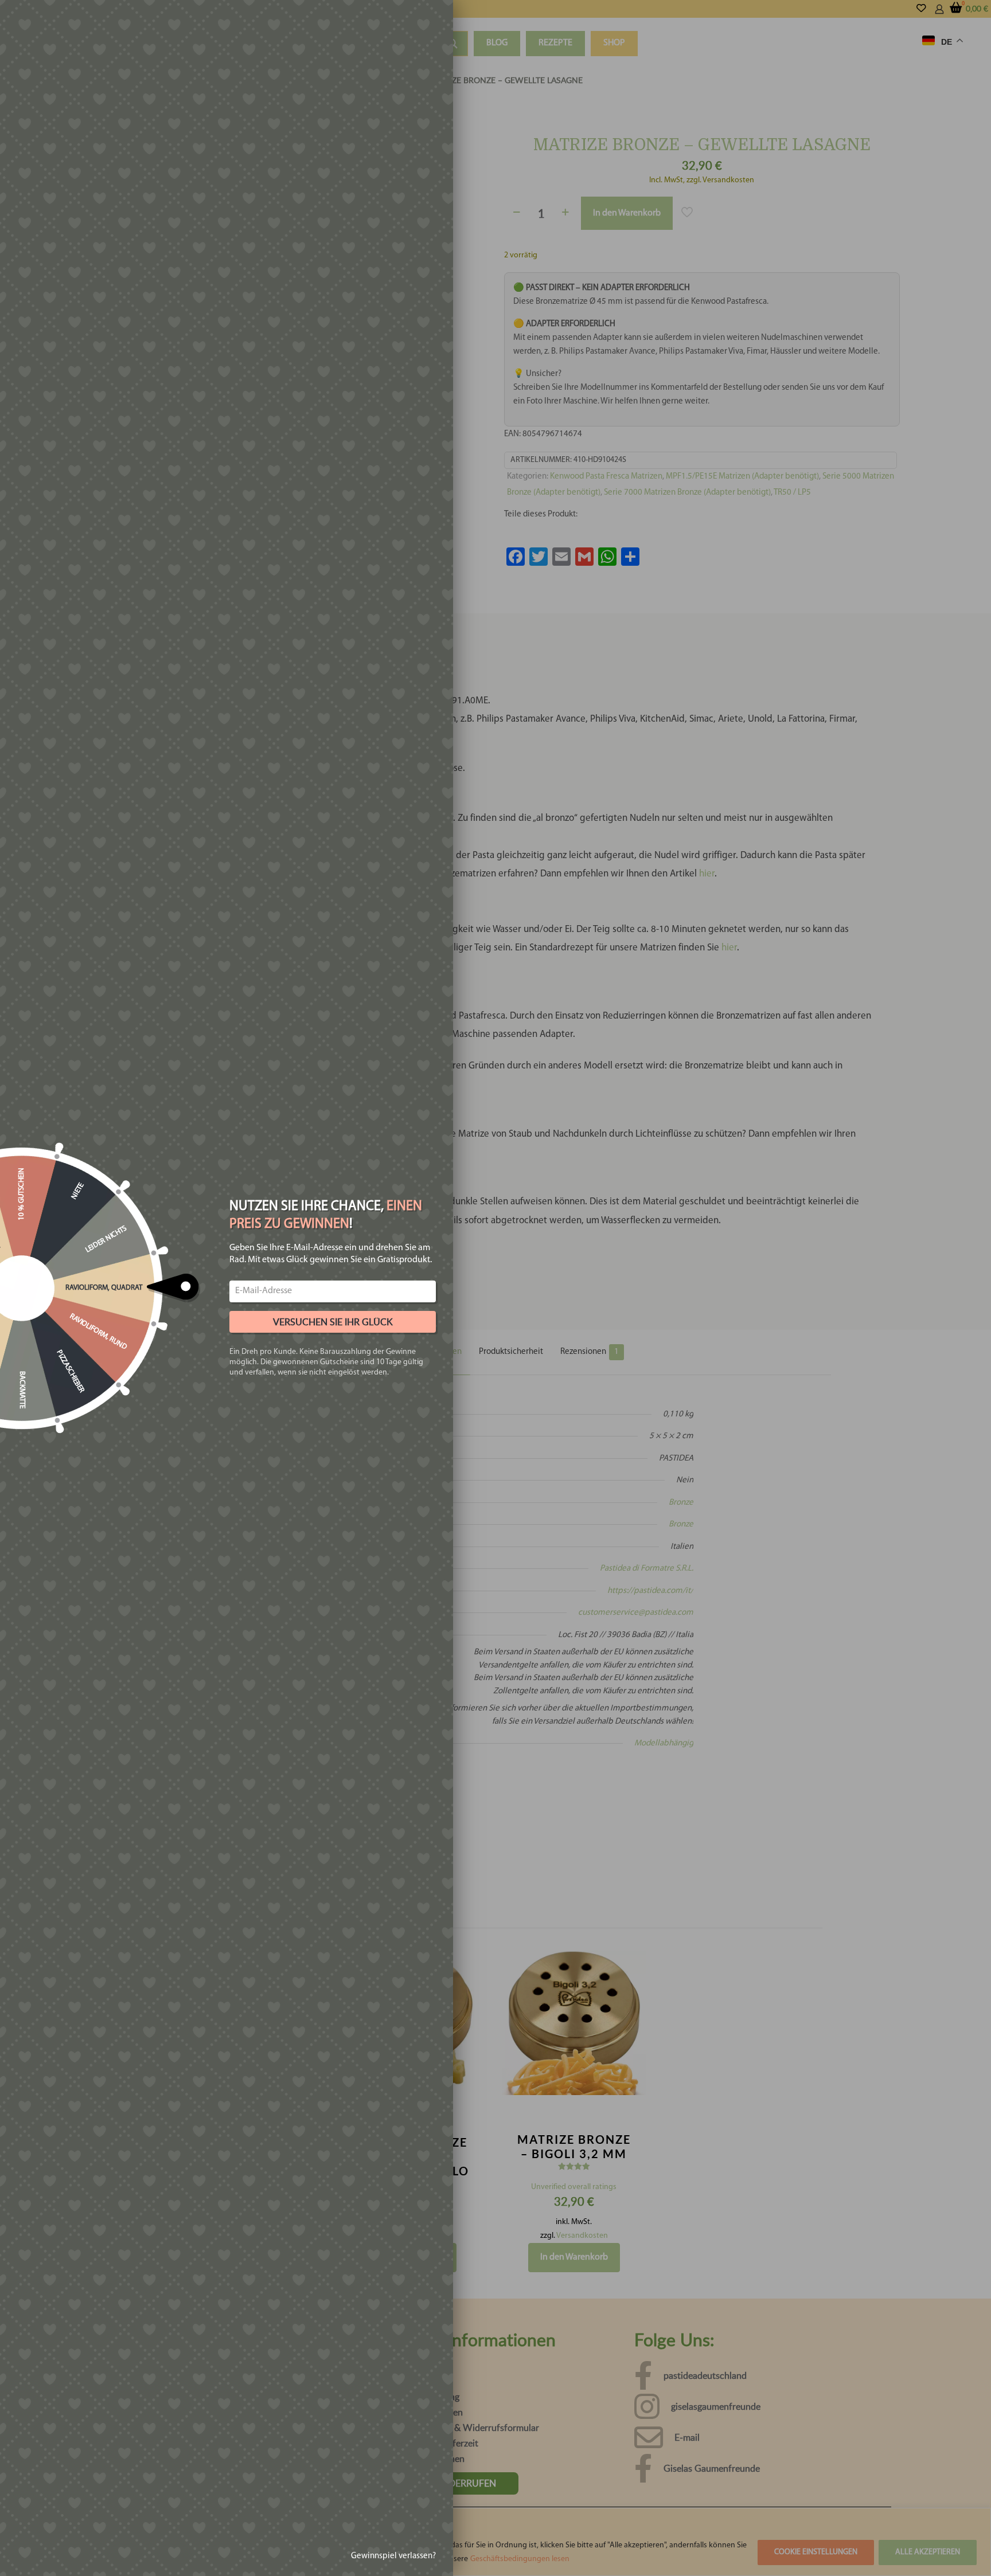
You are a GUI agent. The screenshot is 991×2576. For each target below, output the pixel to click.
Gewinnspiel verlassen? (393, 2556)
